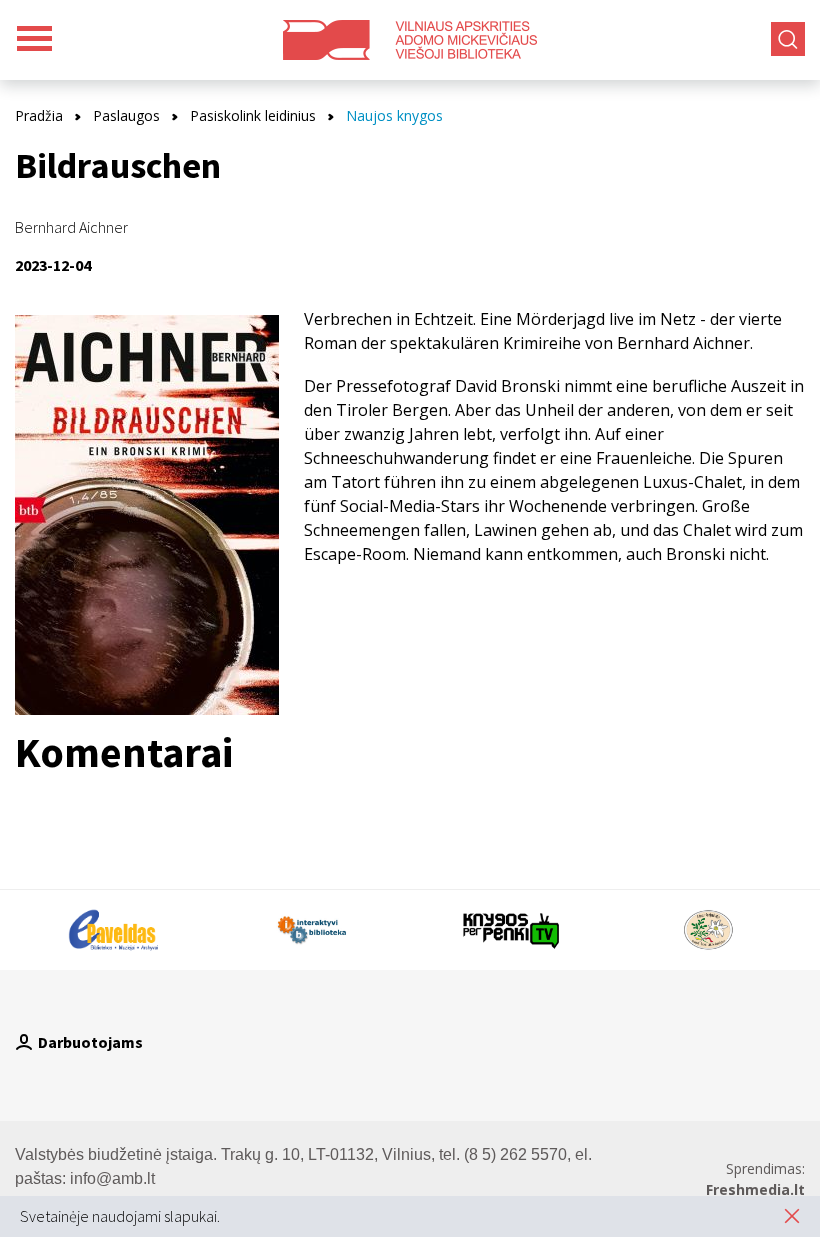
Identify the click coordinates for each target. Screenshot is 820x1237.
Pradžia (39, 115)
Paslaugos (126, 115)
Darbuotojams (90, 1042)
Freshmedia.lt (755, 1189)
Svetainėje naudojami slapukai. (120, 1216)
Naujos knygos (394, 115)
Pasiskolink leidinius (253, 115)
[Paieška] (788, 39)
